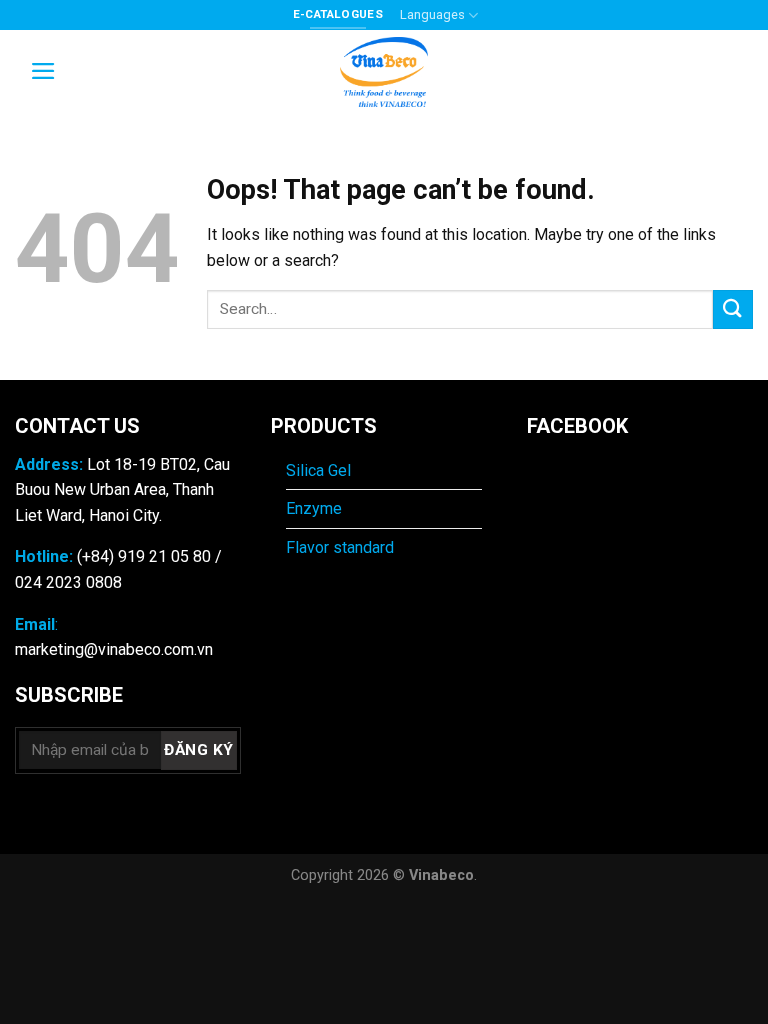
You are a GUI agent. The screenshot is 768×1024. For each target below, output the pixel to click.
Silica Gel (320, 470)
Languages (432, 14)
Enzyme (314, 508)
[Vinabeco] (384, 72)
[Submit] (733, 309)
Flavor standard (340, 547)
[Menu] (43, 71)
